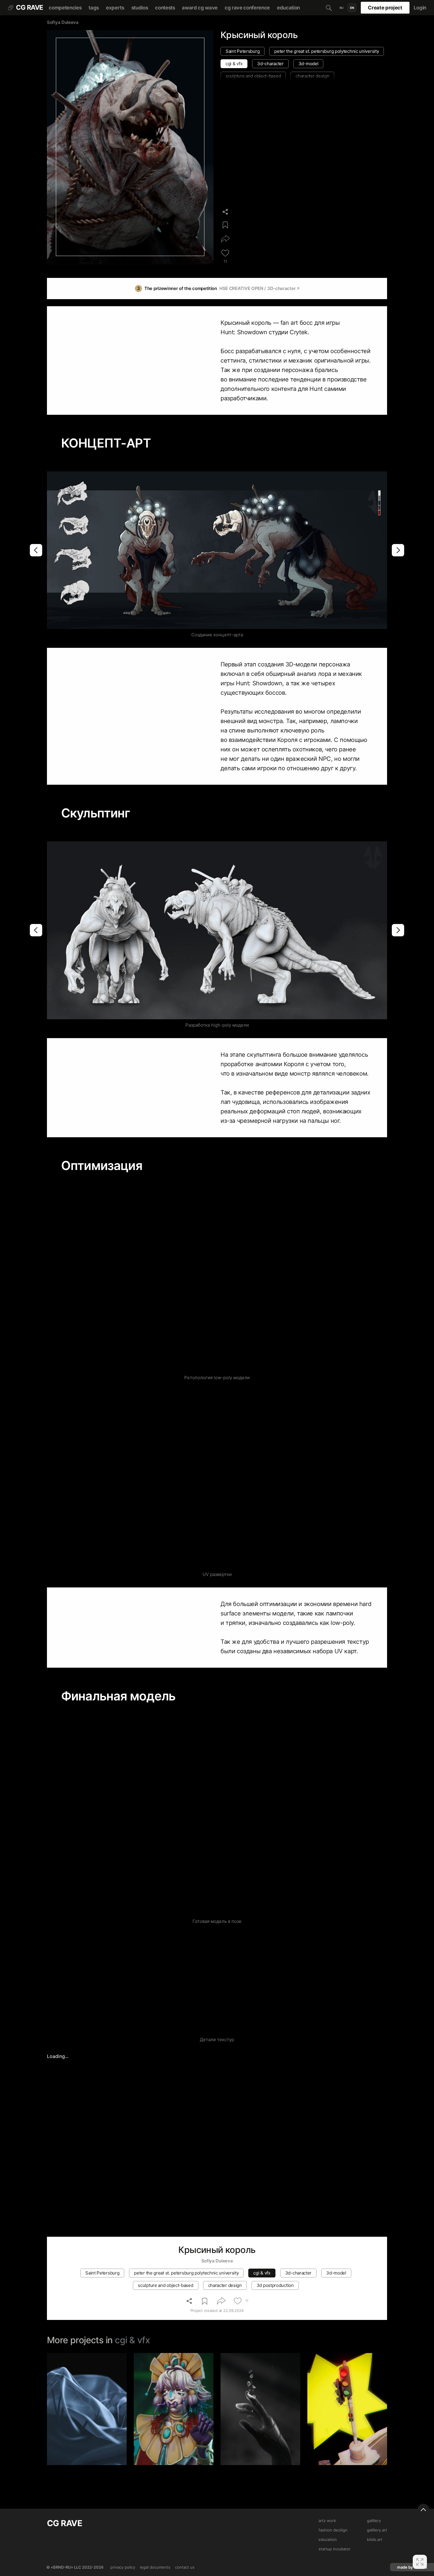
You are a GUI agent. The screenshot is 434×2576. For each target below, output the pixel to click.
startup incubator (335, 2549)
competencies (65, 8)
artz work (327, 2521)
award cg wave (200, 8)
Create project (385, 8)
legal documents (155, 2567)
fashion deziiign (333, 2530)
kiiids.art (375, 2539)
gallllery (374, 2521)
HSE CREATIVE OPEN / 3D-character (257, 288)
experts (115, 8)
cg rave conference (247, 8)
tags (94, 8)
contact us (185, 2567)
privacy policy (123, 2567)
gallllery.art (377, 2530)
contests (165, 8)
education (288, 8)
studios (140, 8)
